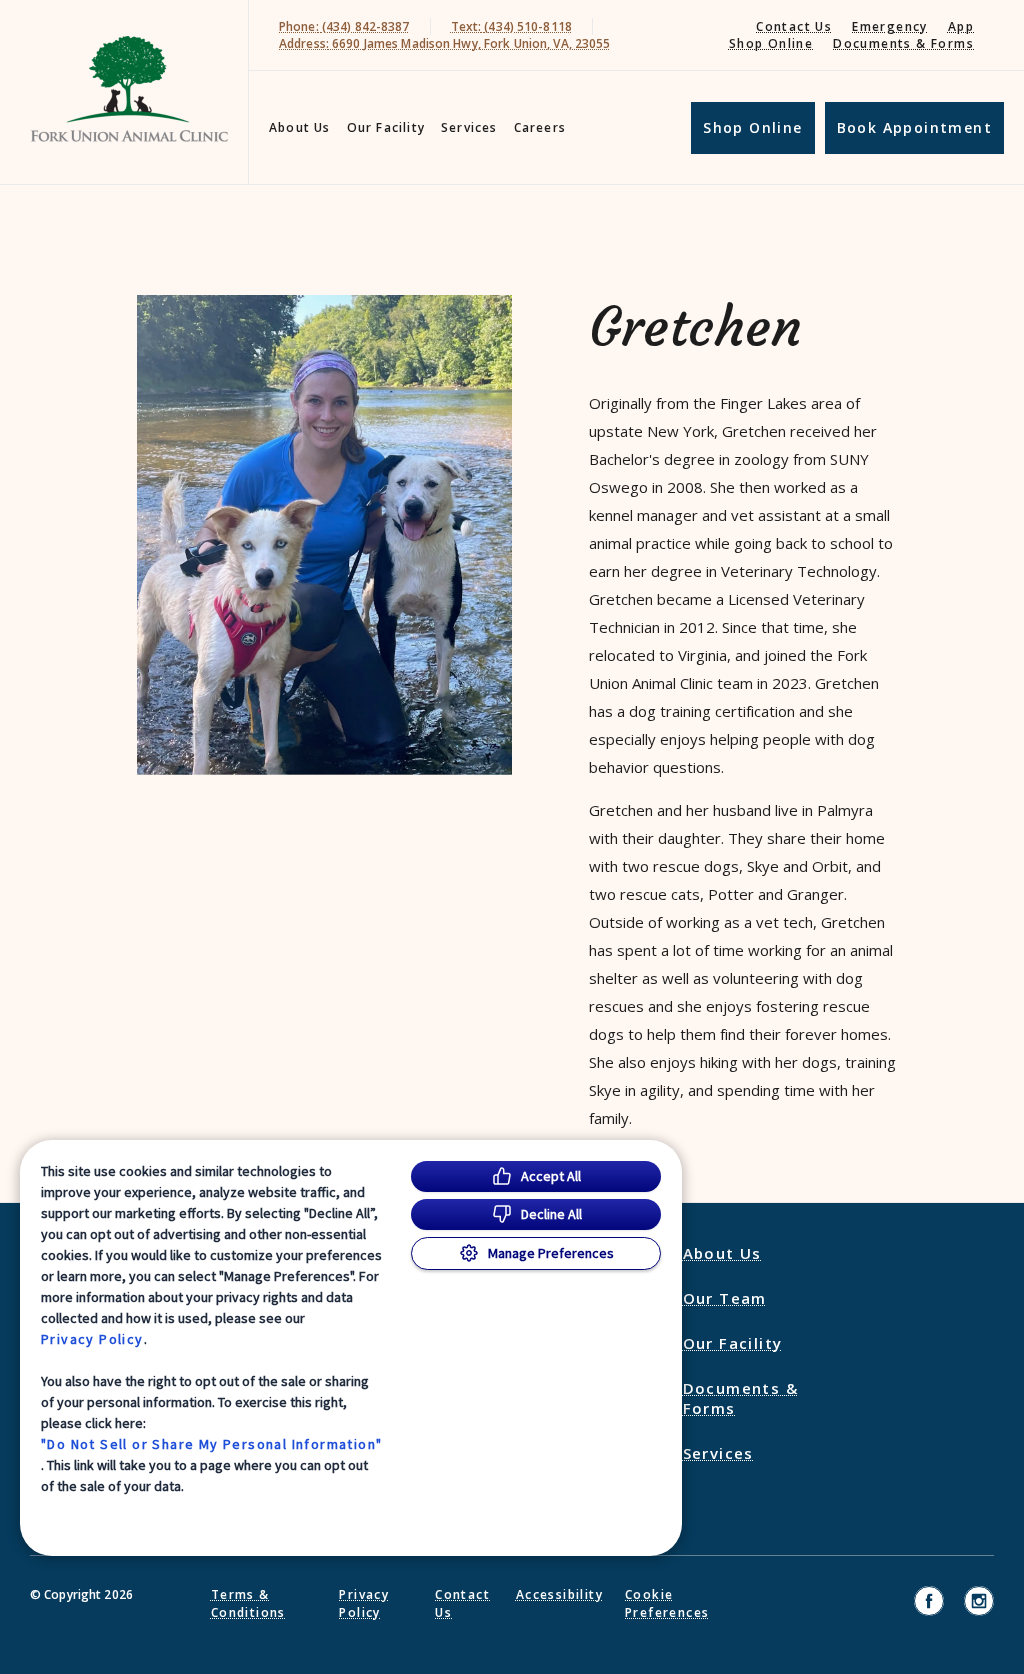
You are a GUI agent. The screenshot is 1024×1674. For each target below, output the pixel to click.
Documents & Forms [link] (903, 43)
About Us (300, 127)
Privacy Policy (92, 1339)
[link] (129, 88)
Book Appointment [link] (914, 127)
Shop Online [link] (771, 43)
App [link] (961, 26)
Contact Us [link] (794, 26)
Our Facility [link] (386, 127)
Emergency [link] (890, 26)
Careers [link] (540, 127)
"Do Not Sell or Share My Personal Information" (211, 1444)
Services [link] (469, 127)
